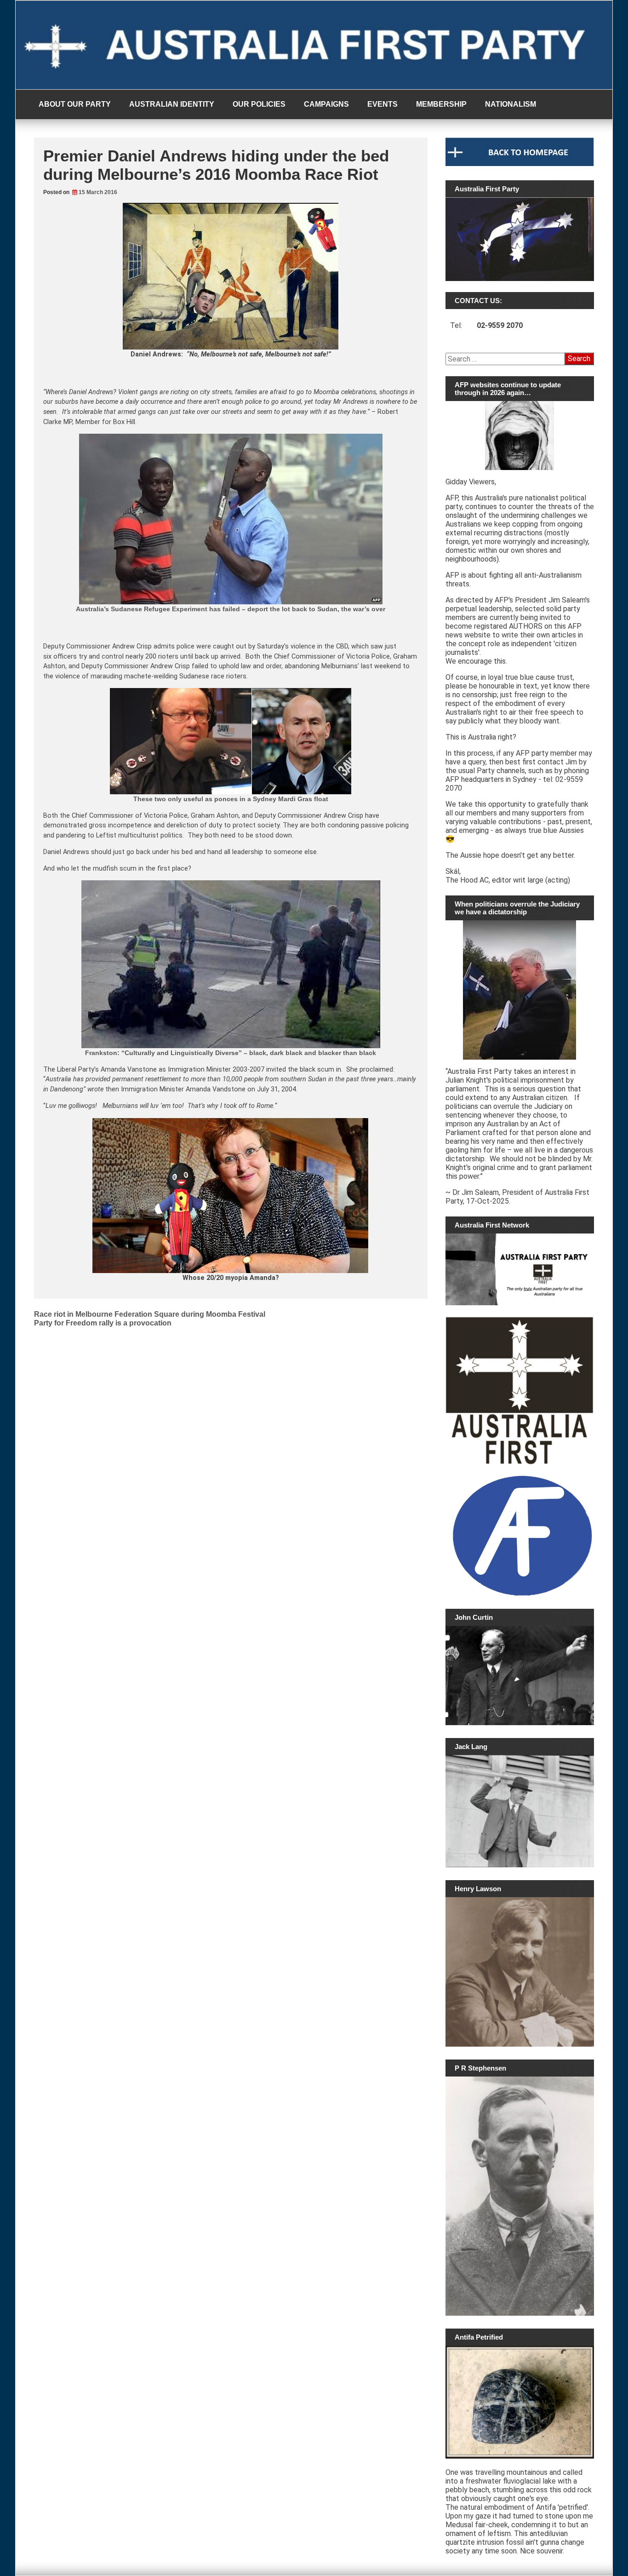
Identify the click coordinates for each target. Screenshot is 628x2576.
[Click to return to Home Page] (520, 164)
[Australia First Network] (520, 1269)
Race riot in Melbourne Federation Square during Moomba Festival (150, 1314)
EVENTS (383, 104)
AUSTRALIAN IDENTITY (172, 104)
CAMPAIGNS (326, 104)
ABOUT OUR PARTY (75, 104)
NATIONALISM (511, 104)
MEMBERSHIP (441, 104)
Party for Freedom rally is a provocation (103, 1323)
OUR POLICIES (259, 104)
